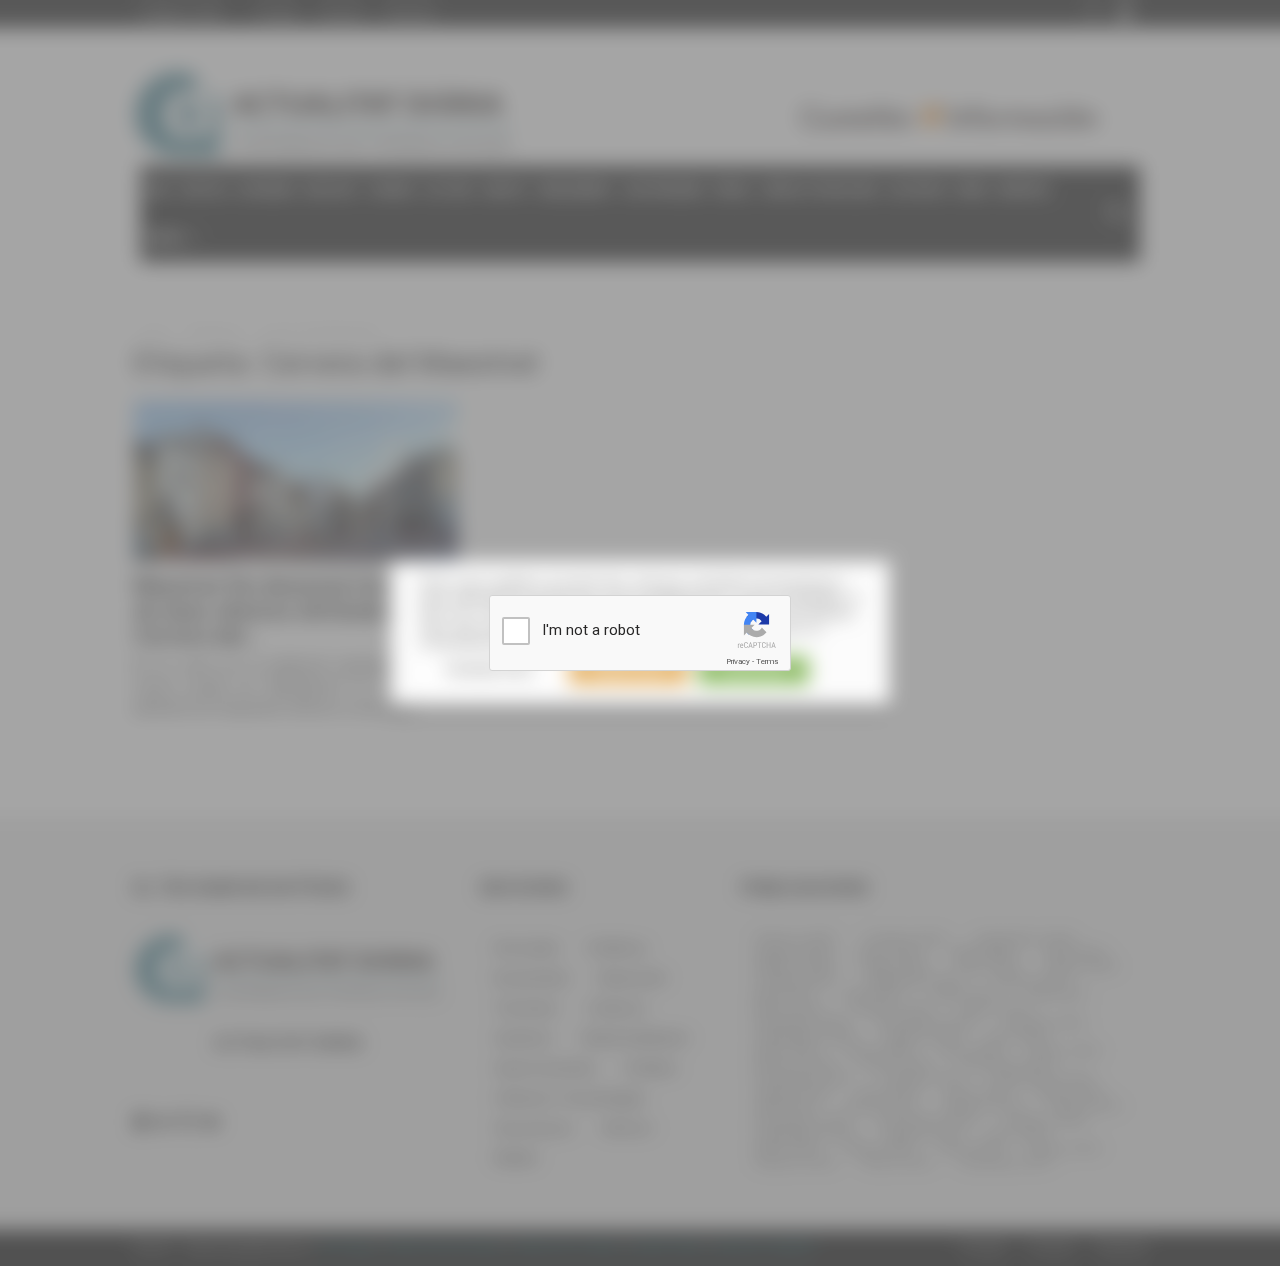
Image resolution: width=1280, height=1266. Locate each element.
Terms (767, 661)
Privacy (738, 661)
